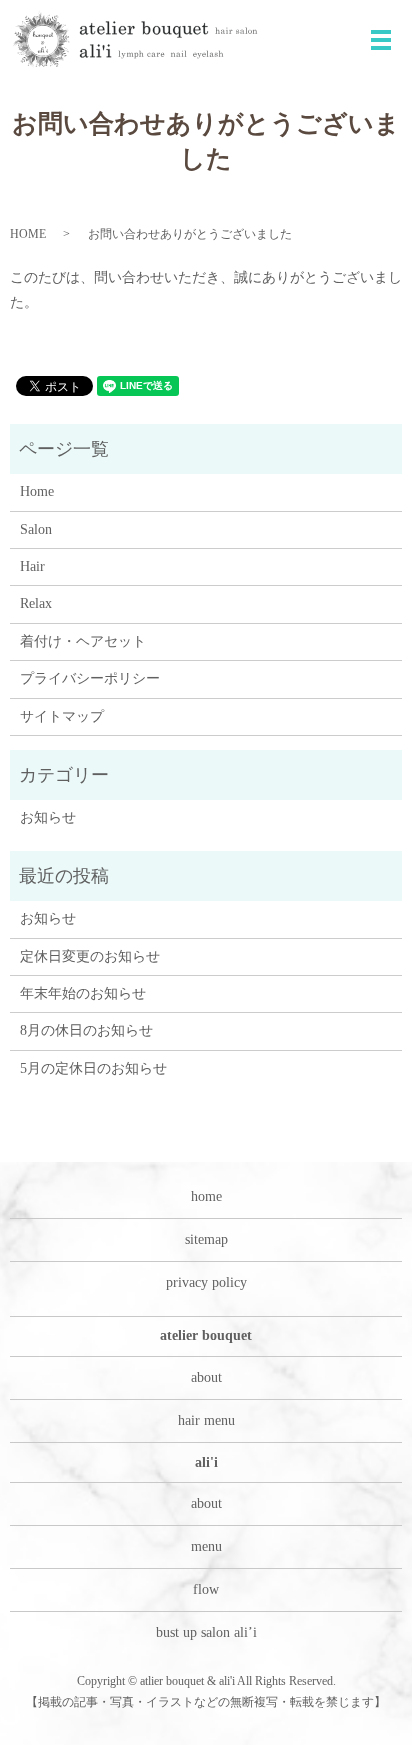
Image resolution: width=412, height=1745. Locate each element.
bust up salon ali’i (206, 1632)
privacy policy (206, 1282)
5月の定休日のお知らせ (93, 1068)
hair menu (206, 1420)
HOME (28, 234)
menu (206, 1546)
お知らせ (48, 817)
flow (206, 1589)
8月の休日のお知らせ (86, 1030)
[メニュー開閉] (381, 40)
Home (37, 491)
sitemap (206, 1239)
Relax (36, 603)
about (206, 1377)
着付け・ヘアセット (83, 641)
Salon (36, 529)
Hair (32, 566)
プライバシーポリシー (90, 678)
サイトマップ (62, 716)
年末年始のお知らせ (83, 993)
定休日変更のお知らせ (90, 956)
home (206, 1196)
